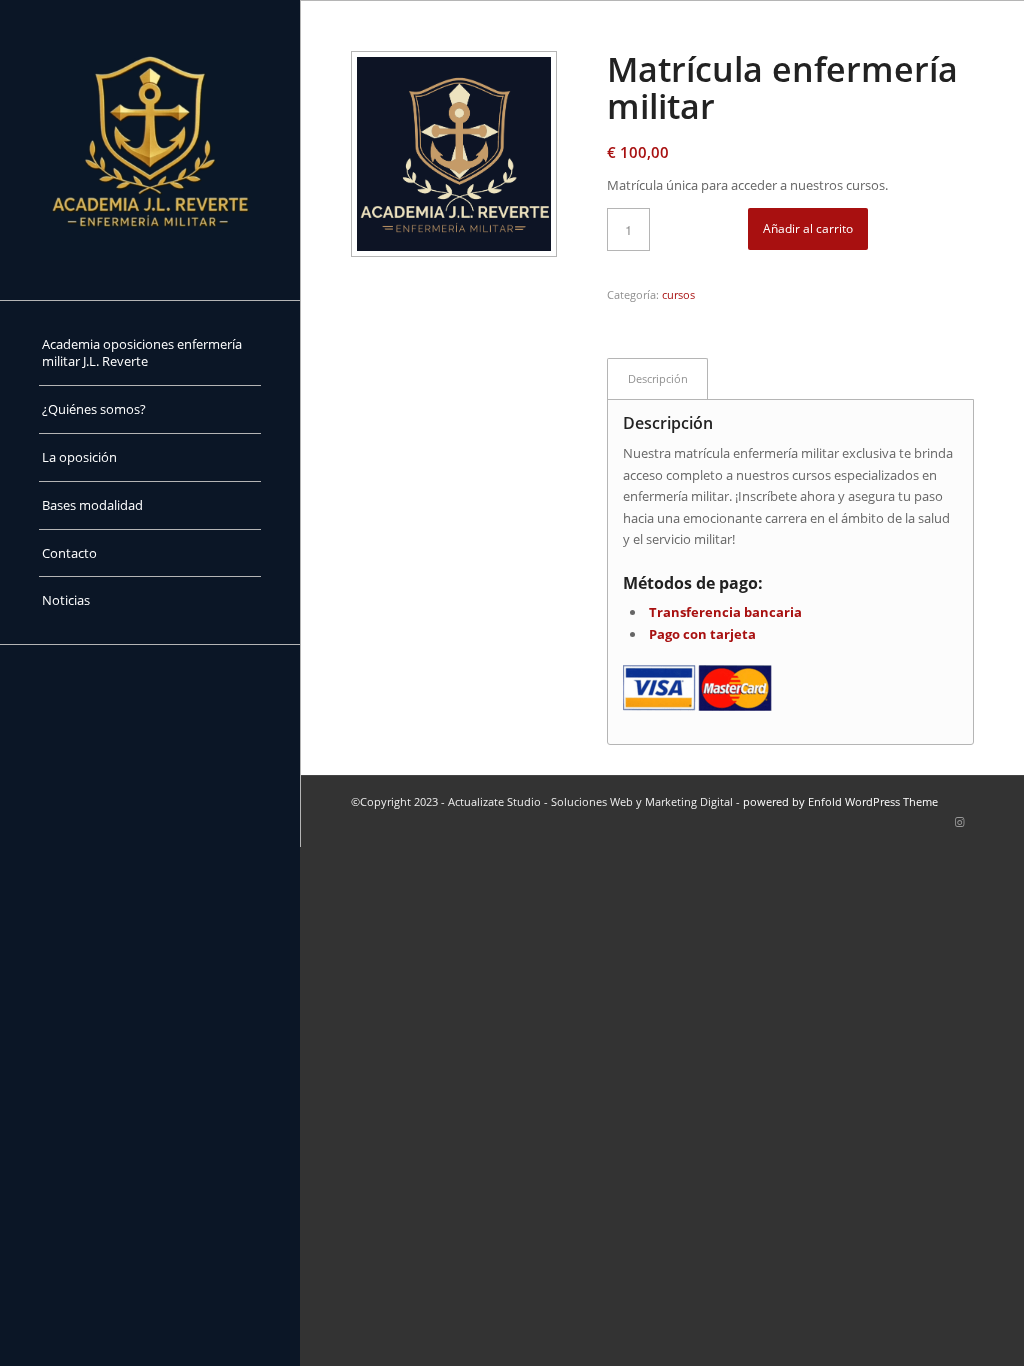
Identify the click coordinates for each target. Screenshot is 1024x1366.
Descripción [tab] (658, 378)
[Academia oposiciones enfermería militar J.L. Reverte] (150, 150)
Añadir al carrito (808, 228)
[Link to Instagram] (959, 822)
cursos (678, 294)
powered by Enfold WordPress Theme (840, 801)
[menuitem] (150, 353)
